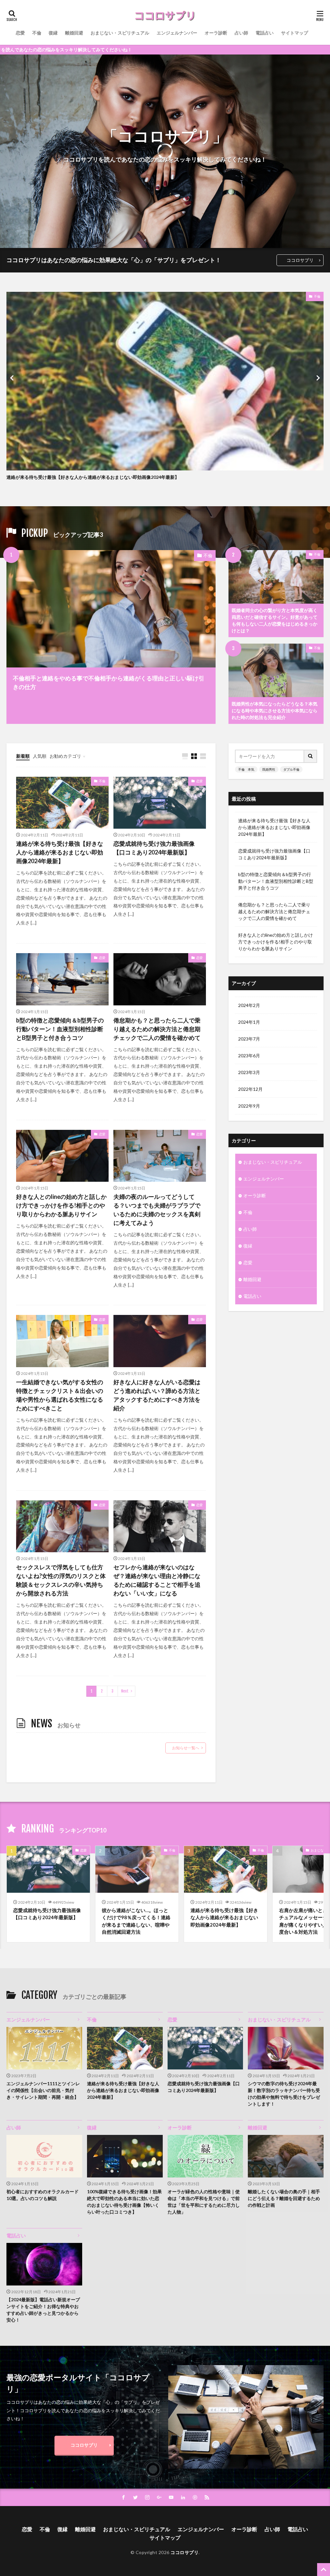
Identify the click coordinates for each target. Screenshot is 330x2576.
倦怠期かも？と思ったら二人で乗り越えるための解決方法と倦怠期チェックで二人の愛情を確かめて (157, 1029)
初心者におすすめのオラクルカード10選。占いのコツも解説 (43, 2195)
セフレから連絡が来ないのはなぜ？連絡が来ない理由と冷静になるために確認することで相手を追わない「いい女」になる (157, 1580)
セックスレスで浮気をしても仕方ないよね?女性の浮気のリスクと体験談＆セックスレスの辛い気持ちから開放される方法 (61, 1580)
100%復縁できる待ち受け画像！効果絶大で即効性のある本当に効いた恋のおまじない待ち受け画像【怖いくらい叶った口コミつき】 (124, 2202)
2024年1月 (249, 1022)
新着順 (23, 756)
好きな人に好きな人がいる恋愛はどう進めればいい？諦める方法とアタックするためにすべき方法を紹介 (157, 1395)
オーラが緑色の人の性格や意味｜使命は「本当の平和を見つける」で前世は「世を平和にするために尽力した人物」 (204, 2202)
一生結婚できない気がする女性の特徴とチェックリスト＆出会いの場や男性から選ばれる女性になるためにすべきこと (60, 1395)
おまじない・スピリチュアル (120, 33)
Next (125, 1691)
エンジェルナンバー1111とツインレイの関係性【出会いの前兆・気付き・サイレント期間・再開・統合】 (43, 2090)
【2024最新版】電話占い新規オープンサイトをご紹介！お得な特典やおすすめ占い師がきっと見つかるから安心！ (43, 2310)
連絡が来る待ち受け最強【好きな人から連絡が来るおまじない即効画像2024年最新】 (93, 477)
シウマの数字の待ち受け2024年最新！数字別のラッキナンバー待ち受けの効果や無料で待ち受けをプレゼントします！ (284, 2094)
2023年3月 (249, 1072)
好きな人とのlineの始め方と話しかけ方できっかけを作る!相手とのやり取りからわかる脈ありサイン (61, 1205)
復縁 (53, 33)
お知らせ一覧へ (186, 1748)
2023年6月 (249, 1056)
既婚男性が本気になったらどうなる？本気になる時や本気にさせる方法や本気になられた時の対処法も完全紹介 (275, 711)
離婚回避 (74, 33)
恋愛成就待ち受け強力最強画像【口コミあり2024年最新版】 (154, 848)
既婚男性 (269, 769)
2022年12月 (250, 1089)
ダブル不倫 (291, 769)
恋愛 (20, 33)
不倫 (37, 33)
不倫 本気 (246, 769)
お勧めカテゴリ (65, 756)
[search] (311, 756)
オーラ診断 (216, 33)
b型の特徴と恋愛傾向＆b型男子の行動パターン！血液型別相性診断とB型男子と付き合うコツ (60, 1029)
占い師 (241, 33)
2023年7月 (249, 1039)
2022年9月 (249, 1106)
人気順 (40, 756)
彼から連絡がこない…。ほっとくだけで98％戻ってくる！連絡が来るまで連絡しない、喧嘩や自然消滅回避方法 (136, 1921)
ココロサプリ (300, 260)
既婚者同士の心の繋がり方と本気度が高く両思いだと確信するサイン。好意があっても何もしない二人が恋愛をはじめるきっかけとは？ (275, 620)
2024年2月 (249, 1005)
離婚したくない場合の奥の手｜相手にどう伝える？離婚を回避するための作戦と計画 (284, 2198)
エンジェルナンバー (177, 33)
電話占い (265, 33)
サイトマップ (295, 33)
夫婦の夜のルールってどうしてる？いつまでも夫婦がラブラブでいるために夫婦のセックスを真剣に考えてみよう (157, 1210)
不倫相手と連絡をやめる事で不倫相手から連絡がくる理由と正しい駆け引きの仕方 (109, 682)
